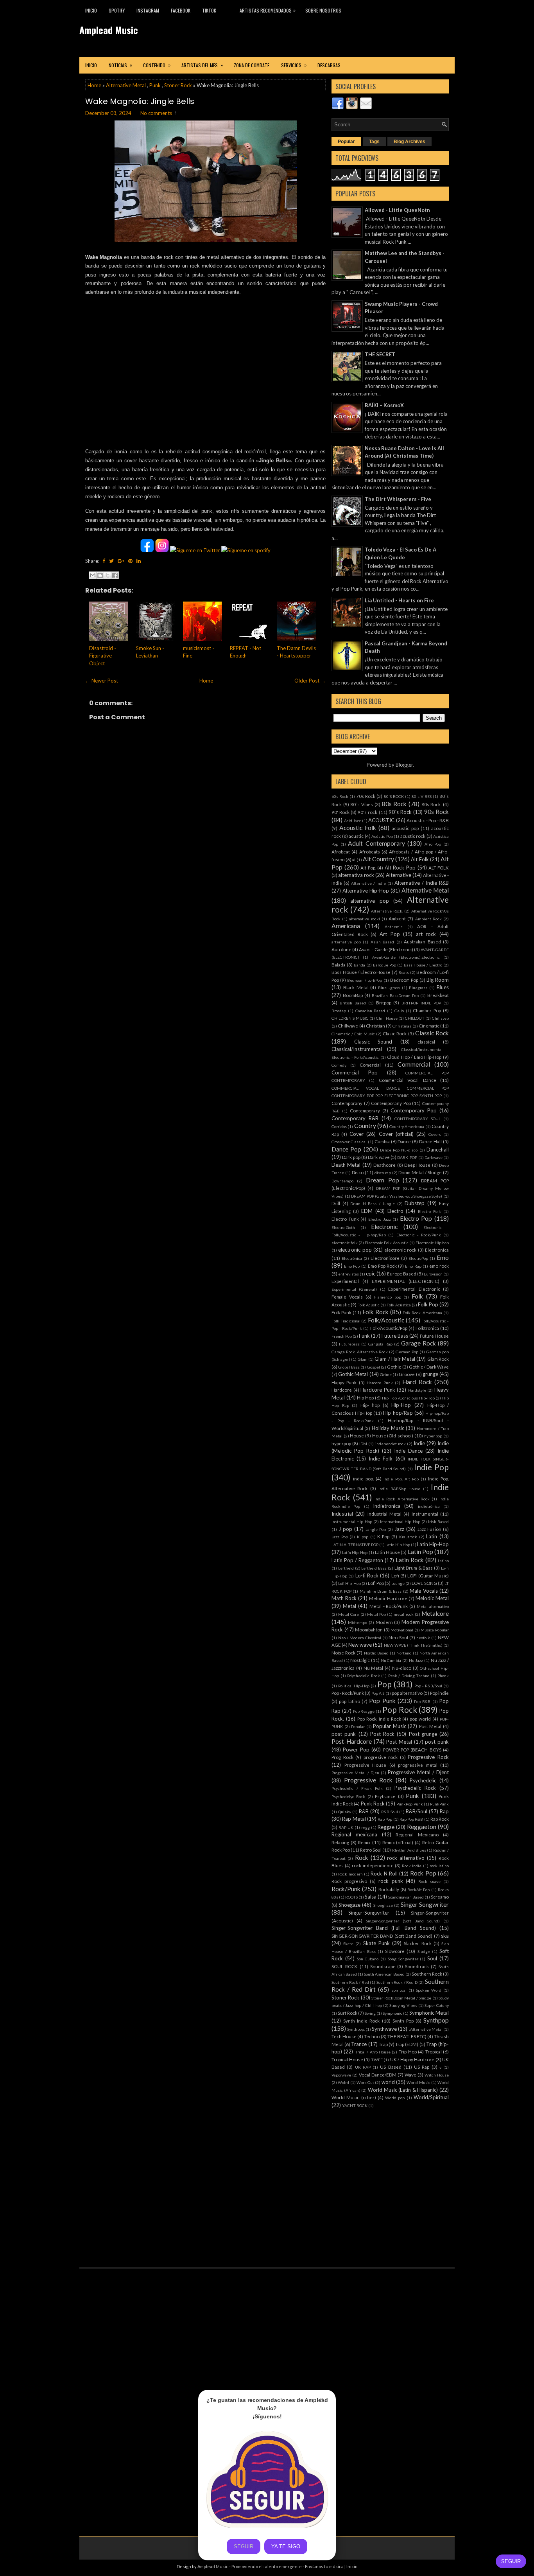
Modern (384, 1622)
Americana (346, 926)
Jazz (399, 1529)
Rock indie (412, 1866)
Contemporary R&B (355, 1118)
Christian (375, 1026)
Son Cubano (368, 1959)
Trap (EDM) (407, 2044)
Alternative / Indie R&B (422, 883)
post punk (344, 1734)
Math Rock (344, 1598)
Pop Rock (400, 1709)
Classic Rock (432, 1033)
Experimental (345, 1281)
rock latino (439, 1866)
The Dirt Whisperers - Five (398, 499)
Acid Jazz (353, 821)
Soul (432, 1958)
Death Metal (346, 1165)
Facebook (181, 10)
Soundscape (383, 1966)
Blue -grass (389, 988)
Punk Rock (373, 1804)
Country (365, 1126)
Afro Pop (433, 844)
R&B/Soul (417, 1811)
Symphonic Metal (429, 2013)
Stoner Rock (178, 85)
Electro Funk (345, 1219)
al (354, 860)
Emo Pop (352, 1266)
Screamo (440, 1897)
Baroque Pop (384, 965)
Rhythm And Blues (409, 1850)
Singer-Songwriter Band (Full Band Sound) (384, 1928)
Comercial (370, 1065)
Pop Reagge (364, 1711)
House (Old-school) (393, 1435)
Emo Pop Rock (382, 1266)
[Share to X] (108, 575)
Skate (348, 1944)
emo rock (439, 1266)
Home (94, 85)
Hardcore (342, 1390)
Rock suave (429, 1881)
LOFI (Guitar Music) (428, 1575)
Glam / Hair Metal (395, 1359)
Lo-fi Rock (367, 1575)
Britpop (384, 1002)
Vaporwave (341, 2075)
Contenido (157, 65)
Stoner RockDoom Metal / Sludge (401, 1998)
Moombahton (369, 1629)
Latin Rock (410, 1560)
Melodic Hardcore (388, 1598)
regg (366, 1827)
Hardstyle (417, 1390)
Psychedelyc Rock (348, 1796)
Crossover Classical (349, 1142)
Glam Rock (438, 1359)
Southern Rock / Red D (397, 1982)
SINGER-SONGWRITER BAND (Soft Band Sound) (382, 1936)
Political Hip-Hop (354, 1686)
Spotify (117, 10)
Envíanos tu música (324, 2566)
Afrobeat (341, 851)
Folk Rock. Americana (422, 1313)
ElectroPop (418, 1258)
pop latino (349, 1701)
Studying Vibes (403, 2005)
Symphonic (392, 2013)
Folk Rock (375, 1312)
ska (445, 1936)
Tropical (434, 2051)
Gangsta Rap (380, 1344)
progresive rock (381, 1757)
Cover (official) (396, 1134)
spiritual (399, 1990)
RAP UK (346, 1827)
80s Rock (394, 804)
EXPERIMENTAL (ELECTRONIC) (406, 1281)
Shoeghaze (383, 1905)
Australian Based (422, 941)
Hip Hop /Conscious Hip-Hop (408, 1398)
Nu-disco (402, 1668)
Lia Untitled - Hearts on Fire (399, 600)
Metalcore (435, 1613)
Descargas (329, 65)
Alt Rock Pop (400, 868)
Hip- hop (370, 1405)
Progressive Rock (428, 1757)
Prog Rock (342, 1757)
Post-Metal (399, 1742)
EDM (367, 1211)
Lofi (395, 1575)
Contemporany (347, 1103)
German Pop (407, 1352)
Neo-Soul (398, 1637)
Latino (443, 1561)
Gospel (374, 1367)
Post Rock (382, 1734)
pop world (420, 1719)
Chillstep (440, 1018)
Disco (358, 1172)
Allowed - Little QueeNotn (397, 210)
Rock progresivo (349, 1881)
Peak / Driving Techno (409, 1676)
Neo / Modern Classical (360, 1638)
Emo (443, 1257)
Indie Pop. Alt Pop (401, 1479)
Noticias (120, 65)
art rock (426, 934)
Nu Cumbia (391, 1660)
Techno (372, 2036)
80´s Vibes (362, 804)
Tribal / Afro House (373, 2052)
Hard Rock (417, 1382)
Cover (357, 1134)
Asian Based (383, 942)
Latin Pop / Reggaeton (357, 1560)
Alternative (399, 875)
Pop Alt (378, 1693)
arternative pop (346, 942)
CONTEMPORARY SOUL (418, 1119)
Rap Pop (385, 1819)
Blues (443, 987)
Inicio (91, 10)
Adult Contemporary (376, 843)
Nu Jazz (416, 1660)
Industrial (342, 1514)
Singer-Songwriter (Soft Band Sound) (403, 1921)
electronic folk (345, 1243)
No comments (156, 113)
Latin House (387, 1552)
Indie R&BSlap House (399, 1489)
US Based (391, 2067)
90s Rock (436, 812)
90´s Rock (400, 812)
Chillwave (348, 1026)
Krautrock (408, 1537)
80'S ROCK (394, 796)
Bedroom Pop (404, 980)
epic (371, 1274)
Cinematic (429, 1026)
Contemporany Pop (391, 1103)
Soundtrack (417, 1966)
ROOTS (351, 1897)
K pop (363, 1537)
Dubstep (415, 1203)
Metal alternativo (433, 1606)
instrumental (425, 1514)
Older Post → (310, 681)
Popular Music (390, 1726)
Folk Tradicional (346, 1321)
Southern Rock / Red (350, 1982)
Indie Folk (381, 1459)
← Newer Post (102, 681)
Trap (383, 2044)
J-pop (345, 1529)
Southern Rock (427, 1974)
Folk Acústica (399, 1305)
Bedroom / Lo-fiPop (365, 980)
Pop (384, 1684)
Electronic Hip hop (432, 1243)
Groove (407, 1374)
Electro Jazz (380, 1219)
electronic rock (400, 1250)
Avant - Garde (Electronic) (386, 949)
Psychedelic (423, 1780)
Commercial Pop (355, 1072)
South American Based (384, 1974)
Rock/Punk (346, 1889)
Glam (363, 1359)
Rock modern (350, 1874)
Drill (336, 1203)
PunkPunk (439, 1804)
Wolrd (343, 2082)
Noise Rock (343, 1653)
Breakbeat (438, 995)
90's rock (367, 812)
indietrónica (429, 1506)
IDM (363, 1444)
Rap (444, 1811)
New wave (360, 1645)
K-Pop (383, 1536)
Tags (374, 142)
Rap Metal (354, 1819)
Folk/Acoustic (386, 1320)
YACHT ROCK (355, 2105)
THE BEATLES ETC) (407, 2036)
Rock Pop (423, 1873)
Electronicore (385, 1258)
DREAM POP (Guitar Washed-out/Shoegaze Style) (397, 1196)
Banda (359, 965)
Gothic (394, 1367)
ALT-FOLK (439, 868)
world (388, 2082)
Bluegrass (418, 988)
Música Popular (435, 1630)
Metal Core (349, 1614)
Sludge (424, 1951)
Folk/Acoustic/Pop (389, 1328)
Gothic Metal (353, 1374)
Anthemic (394, 927)
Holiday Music (388, 1428)
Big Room (438, 980)
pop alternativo (407, 1693)
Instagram (148, 10)
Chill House (387, 1018)
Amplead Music (109, 30)
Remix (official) (398, 1842)
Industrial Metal (384, 1514)
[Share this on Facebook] (104, 561)
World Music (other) (354, 2097)
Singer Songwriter (425, 1904)
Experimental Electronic (414, 1289)
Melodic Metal (432, 1598)
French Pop (342, 1336)
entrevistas (349, 1274)
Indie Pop (431, 1467)
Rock (362, 1857)
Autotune (341, 949)
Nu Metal (374, 1668)
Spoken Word (429, 1990)
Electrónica (352, 1258)
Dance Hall (430, 1141)
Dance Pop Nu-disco (399, 1150)
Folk (417, 1296)
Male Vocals (424, 1591)
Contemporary (365, 1110)
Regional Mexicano (417, 1834)
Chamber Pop (427, 1010)
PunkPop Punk (409, 1804)
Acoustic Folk (358, 828)
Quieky (345, 1812)
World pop (395, 2098)
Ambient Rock (428, 919)
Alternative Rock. (387, 911)
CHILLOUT (415, 1018)
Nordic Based (376, 1653)
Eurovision (433, 1274)
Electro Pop (416, 1218)
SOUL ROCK (345, 1966)
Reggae (386, 1827)
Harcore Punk (380, 1383)
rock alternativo (406, 1858)
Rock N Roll (384, 1874)
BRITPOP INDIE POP (421, 1003)
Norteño (404, 1653)
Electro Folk (429, 1211)
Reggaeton (422, 1827)
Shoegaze (349, 1905)
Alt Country (378, 859)
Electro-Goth (343, 1227)
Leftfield (346, 1568)
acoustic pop (405, 828)
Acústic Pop (382, 836)
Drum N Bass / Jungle (373, 1204)
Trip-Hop (408, 2051)
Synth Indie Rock (361, 2021)
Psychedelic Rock (415, 1788)
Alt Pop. (368, 868)
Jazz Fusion (429, 1529)
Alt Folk (420, 859)
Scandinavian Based (406, 1897)
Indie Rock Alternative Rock (402, 1499)
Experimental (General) (354, 1289)
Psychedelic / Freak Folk (357, 1788)
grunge (430, 1374)
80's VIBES (422, 796)
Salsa (371, 1897)
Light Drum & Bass (414, 1568)
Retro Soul (371, 1850)
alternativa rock (356, 875)
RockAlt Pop (418, 1890)
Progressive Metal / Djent (418, 1772)
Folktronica (427, 1328)
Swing (370, 2013)
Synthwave (384, 2029)
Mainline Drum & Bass (381, 1591)
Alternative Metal (126, 85)
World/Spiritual (431, 2097)
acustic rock (413, 836)
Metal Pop (376, 1614)
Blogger (404, 765)
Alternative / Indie (368, 883)
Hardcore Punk (378, 1390)
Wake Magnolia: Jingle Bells (140, 101)
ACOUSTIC (381, 820)
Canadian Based (370, 1011)
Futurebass (349, 1344)
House (357, 1435)
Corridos (339, 1126)
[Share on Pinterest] (130, 561)
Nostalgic (360, 1660)
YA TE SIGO (286, 2546)
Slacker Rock (418, 1943)
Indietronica (387, 1506)
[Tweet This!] (111, 561)
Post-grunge (423, 1734)
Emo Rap (413, 1266)
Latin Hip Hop (398, 1545)
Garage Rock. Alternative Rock (360, 1352)
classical (426, 1042)
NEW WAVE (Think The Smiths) (413, 1645)
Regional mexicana (354, 1834)
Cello (399, 1011)
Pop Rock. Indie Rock (379, 1719)
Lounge (398, 1583)
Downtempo (342, 1181)
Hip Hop (365, 1398)
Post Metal (430, 1726)
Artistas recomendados (268, 10)
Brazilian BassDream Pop (395, 995)
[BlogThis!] (100, 575)
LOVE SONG (424, 1583)
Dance (404, 1141)
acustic (356, 836)
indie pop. (363, 1478)
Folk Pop (428, 1304)
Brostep (339, 1011)
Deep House (417, 1165)
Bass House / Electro (423, 965)
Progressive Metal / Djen (355, 1773)
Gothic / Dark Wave (429, 1367)
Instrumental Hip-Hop (352, 1522)
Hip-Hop (401, 1405)
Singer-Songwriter (369, 1913)
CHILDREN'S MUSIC (350, 1018)
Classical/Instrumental (357, 1049)
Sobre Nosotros (323, 10)
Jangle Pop (376, 1529)
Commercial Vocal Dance (408, 1080)
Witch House (437, 2075)
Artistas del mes (202, 65)
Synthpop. (356, 2029)
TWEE (377, 2060)
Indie (419, 1443)
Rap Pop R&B (411, 1819)
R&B (364, 1811)
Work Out (365, 2082)
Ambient (397, 918)
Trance (359, 2044)
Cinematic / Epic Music (353, 1034)
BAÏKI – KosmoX (384, 405)
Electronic (384, 1227)
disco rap (383, 1173)
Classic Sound (373, 1042)
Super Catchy (437, 2005)
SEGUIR (511, 2561)
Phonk (443, 1676)
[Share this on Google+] (121, 561)
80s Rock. (432, 804)
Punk (155, 85)
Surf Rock (348, 2013)
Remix (364, 1842)
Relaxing (340, 1842)
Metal (349, 1606)
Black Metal (356, 987)
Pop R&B (422, 1701)
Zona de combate (252, 65)
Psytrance (385, 1796)
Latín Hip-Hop (355, 1552)
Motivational (402, 1630)
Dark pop (351, 1157)
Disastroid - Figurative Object (103, 656)
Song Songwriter (403, 1959)
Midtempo (357, 1622)
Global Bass (349, 1367)
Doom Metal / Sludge (420, 1172)
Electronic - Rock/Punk (419, 1235)
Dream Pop (383, 1180)
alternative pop (369, 901)
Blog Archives (409, 142)
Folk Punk (341, 1312)
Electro (395, 1211)
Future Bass (395, 1336)
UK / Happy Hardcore (412, 2059)
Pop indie (439, 1693)
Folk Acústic (368, 1305)
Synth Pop (403, 2021)
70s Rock (366, 796)
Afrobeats (370, 851)
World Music (418, 2082)
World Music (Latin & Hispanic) (403, 2090)
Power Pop (356, 1750)
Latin (432, 1536)
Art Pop (390, 934)
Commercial (414, 1064)
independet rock (391, 1444)
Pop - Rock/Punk (348, 1693)
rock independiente (373, 1865)
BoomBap (353, 995)
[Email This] (93, 575)
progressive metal (418, 1765)
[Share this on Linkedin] (139, 561)
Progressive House (366, 1765)
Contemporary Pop (414, 1110)
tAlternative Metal (426, 2029)
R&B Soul (390, 1812)
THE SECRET (380, 354)
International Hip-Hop (400, 1522)
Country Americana (407, 1126)
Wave (410, 2075)
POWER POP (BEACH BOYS (412, 1750)
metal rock (403, 1614)
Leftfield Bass (374, 1568)
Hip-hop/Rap (398, 1413)
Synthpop (436, 2020)
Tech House (344, 2036)
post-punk (437, 1742)
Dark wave (379, 1157)
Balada (339, 965)
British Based (353, 1003)
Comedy (339, 1065)
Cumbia (382, 1141)
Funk (364, 1336)
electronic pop (355, 1250)
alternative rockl (364, 919)
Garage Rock (418, 1343)
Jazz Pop (340, 1537)
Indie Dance (408, 1451)
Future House (434, 1336)
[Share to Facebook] (115, 575)
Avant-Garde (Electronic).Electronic (406, 957)
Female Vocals (347, 1297)
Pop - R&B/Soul (428, 1686)
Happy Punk (344, 1382)
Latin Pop (420, 1552)
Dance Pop (346, 1149)
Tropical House (347, 2059)
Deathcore (384, 1165)
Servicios (294, 65)
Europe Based (402, 1274)
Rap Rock (440, 1819)
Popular (346, 142)
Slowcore (395, 1951)
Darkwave (434, 1157)
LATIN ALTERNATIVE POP (355, 1545)
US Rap (422, 2067)
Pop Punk (382, 1701)
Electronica (437, 1250)
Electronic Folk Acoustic (386, 1243)
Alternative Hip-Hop (366, 891)
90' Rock (340, 812)
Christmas (402, 1026)
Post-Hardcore (352, 1741)
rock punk (391, 1881)
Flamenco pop (388, 1297)
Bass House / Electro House (361, 972)
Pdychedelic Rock (364, 1676)
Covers (435, 1134)
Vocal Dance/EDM (378, 2075)
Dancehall (438, 1150)
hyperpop (341, 1443)
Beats (404, 972)
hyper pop (433, 1436)
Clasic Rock (395, 1033)
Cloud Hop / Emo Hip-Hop (414, 1057)
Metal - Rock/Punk (389, 1606)
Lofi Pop (376, 1583)
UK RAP (363, 2067)
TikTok (209, 10)
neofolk (423, 1638)
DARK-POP (407, 1157)
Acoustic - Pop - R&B (428, 820)
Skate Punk (376, 1943)
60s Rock (340, 796)
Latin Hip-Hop (433, 1544)
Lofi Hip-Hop (349, 1583)
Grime (386, 1374)
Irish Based (438, 1522)
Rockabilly (389, 1889)
